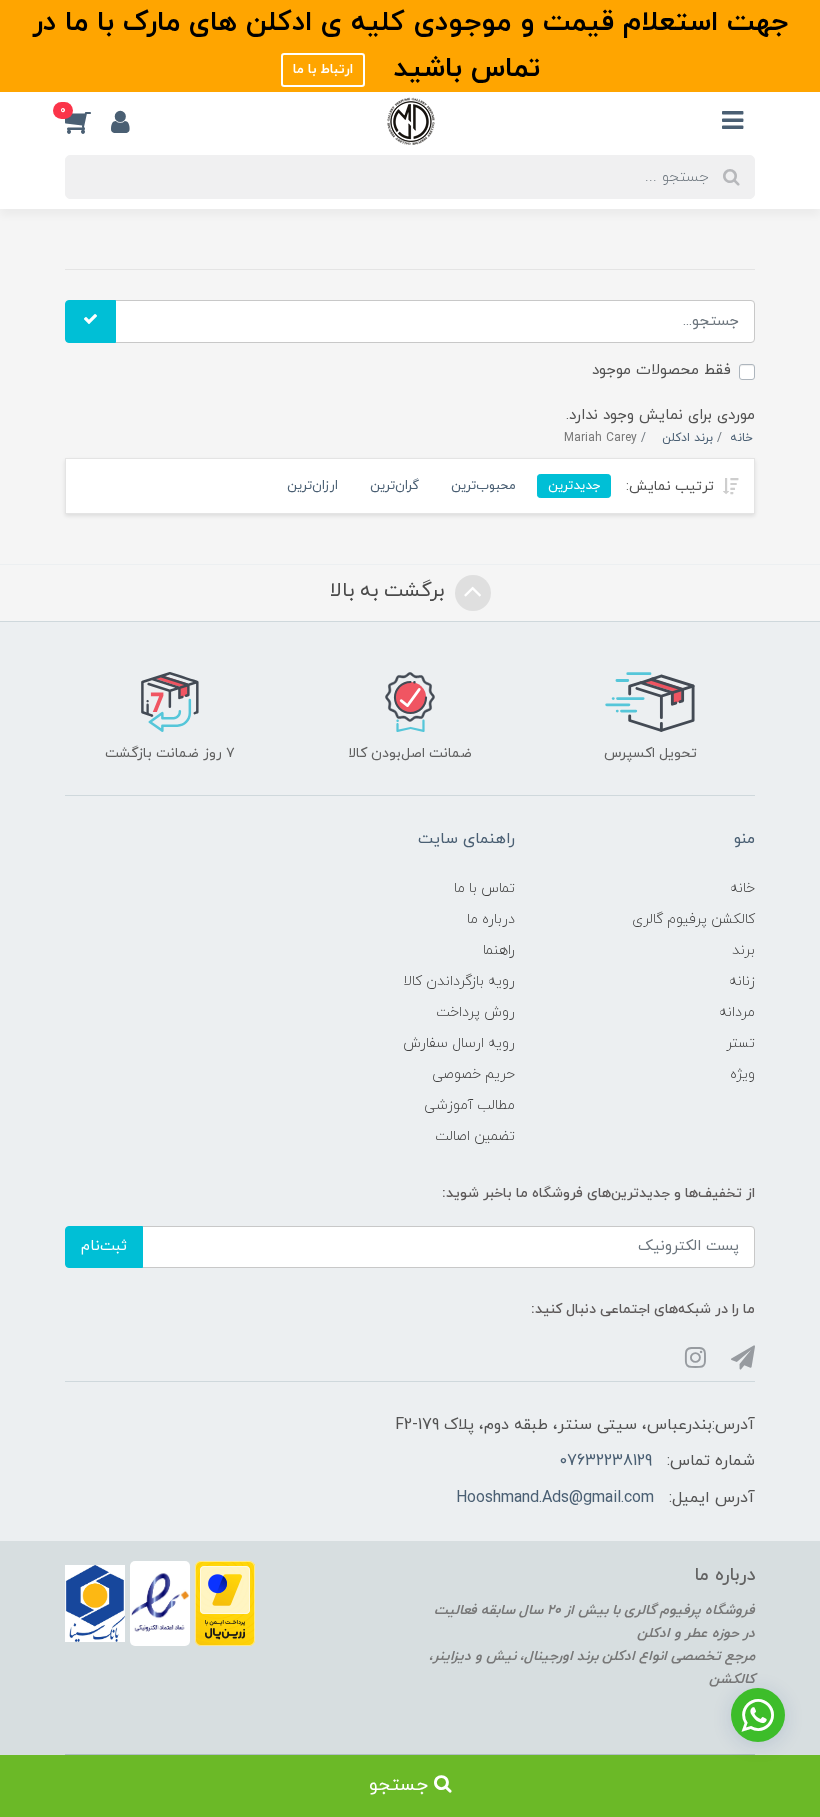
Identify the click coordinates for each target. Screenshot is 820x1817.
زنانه (742, 981)
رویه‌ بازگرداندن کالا (459, 981)
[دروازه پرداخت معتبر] (225, 1602)
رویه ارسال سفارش (459, 1043)
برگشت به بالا (390, 591)
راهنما (499, 950)
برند (743, 950)
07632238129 (605, 1461)
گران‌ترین (394, 485)
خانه (742, 888)
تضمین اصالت (475, 1136)
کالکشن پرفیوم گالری (693, 919)
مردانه (737, 1012)
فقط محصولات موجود (661, 370)
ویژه (742, 1074)
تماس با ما (484, 888)
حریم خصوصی (473, 1074)
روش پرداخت (475, 1012)
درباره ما (491, 919)
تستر (740, 1043)
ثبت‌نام (104, 1246)
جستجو (401, 1785)
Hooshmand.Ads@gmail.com (555, 1498)
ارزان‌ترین (312, 485)
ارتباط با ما (323, 69)
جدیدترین (574, 485)
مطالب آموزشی (469, 1105)
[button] (88, 121)
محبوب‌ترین (483, 485)
